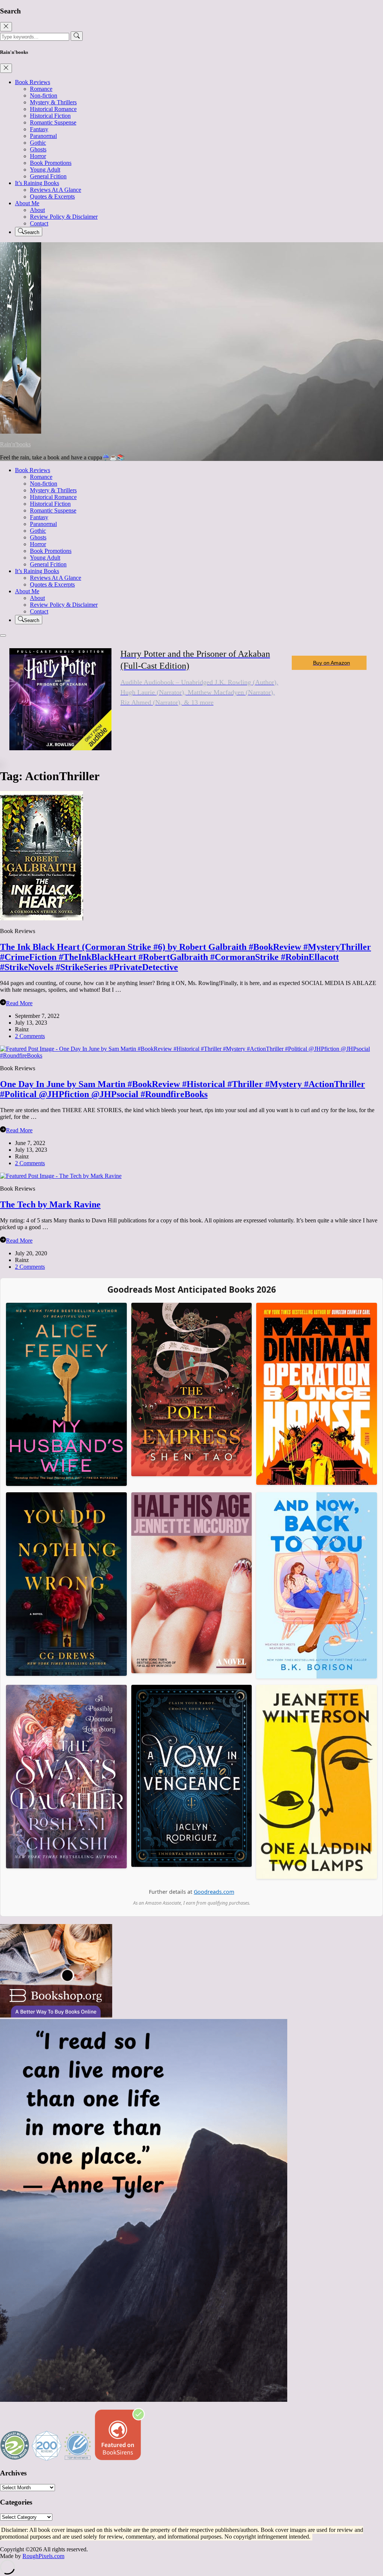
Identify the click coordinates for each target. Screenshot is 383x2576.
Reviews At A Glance (56, 190)
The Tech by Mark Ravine (50, 1204)
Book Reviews (33, 82)
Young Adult (45, 170)
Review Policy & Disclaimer (64, 217)
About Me (27, 203)
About (37, 210)
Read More (19, 1003)
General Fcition (48, 176)
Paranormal (43, 136)
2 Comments (30, 1036)
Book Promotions (51, 163)
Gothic (38, 143)
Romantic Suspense (53, 122)
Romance (41, 89)
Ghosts (38, 149)
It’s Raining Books (37, 183)
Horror (38, 156)
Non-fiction (44, 96)
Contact (39, 223)
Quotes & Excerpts (52, 196)
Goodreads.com (214, 1892)
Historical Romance (53, 109)
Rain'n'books (15, 444)
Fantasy (39, 129)
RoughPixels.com (43, 2556)
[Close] (6, 27)
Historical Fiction (50, 116)
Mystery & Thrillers (53, 102)
